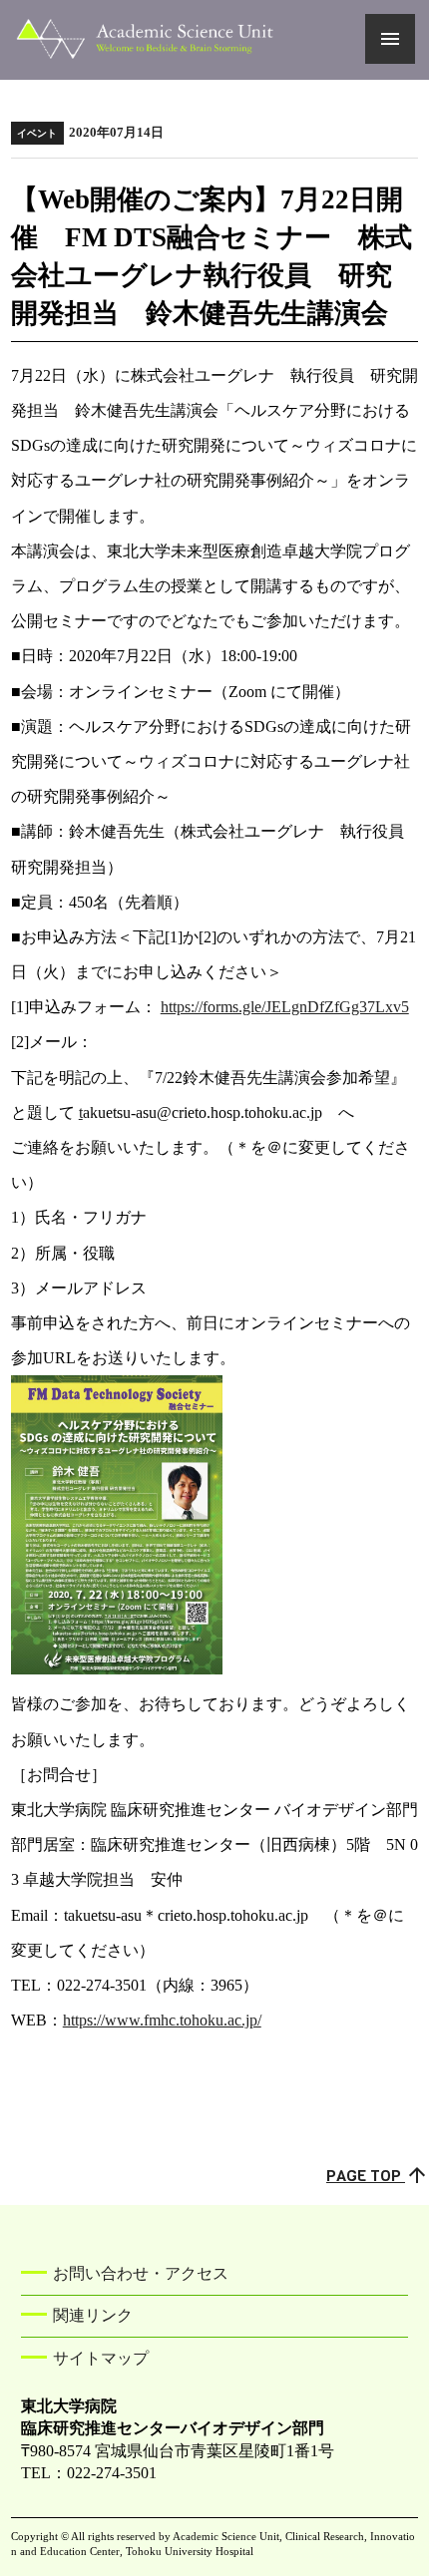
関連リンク (93, 2315)
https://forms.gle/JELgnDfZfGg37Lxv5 (285, 1007)
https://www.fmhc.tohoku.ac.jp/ (162, 2020)
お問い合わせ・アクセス (141, 2273)
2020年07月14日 (90, 133)
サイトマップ (101, 2358)
